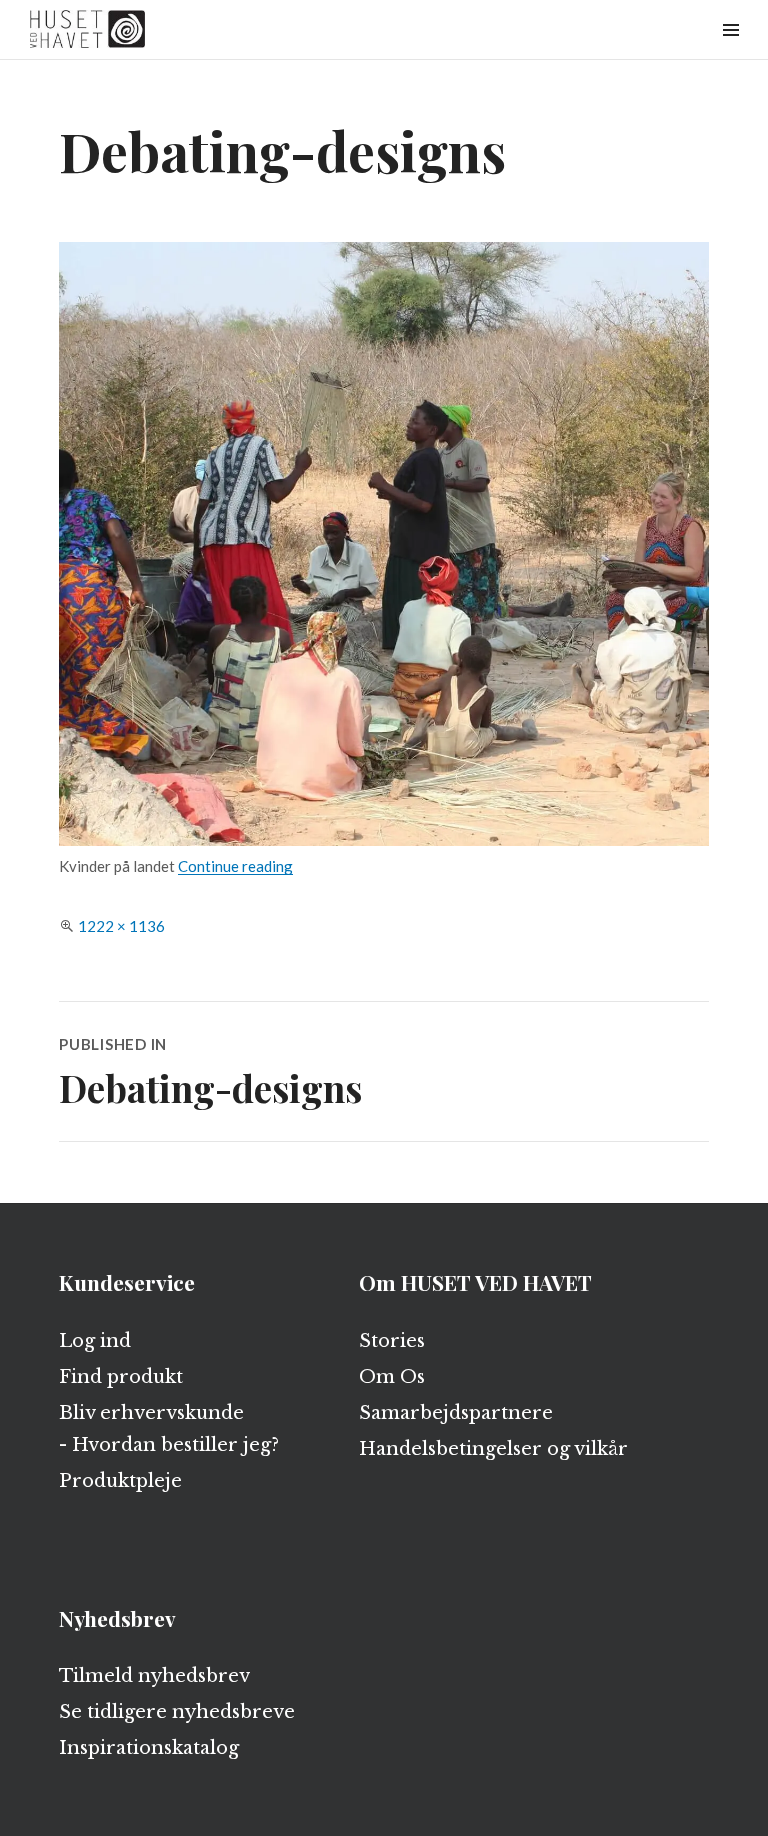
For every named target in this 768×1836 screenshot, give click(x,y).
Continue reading (235, 866)
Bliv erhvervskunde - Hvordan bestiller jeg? (169, 1429)
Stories (392, 1341)
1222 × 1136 (121, 926)
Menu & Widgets (730, 52)
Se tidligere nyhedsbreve (177, 1712)
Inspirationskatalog (149, 1748)
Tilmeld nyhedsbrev (154, 1676)
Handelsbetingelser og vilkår (493, 1449)
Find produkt (121, 1377)
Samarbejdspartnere (456, 1413)
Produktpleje (120, 1481)
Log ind (95, 1341)
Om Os (392, 1377)
